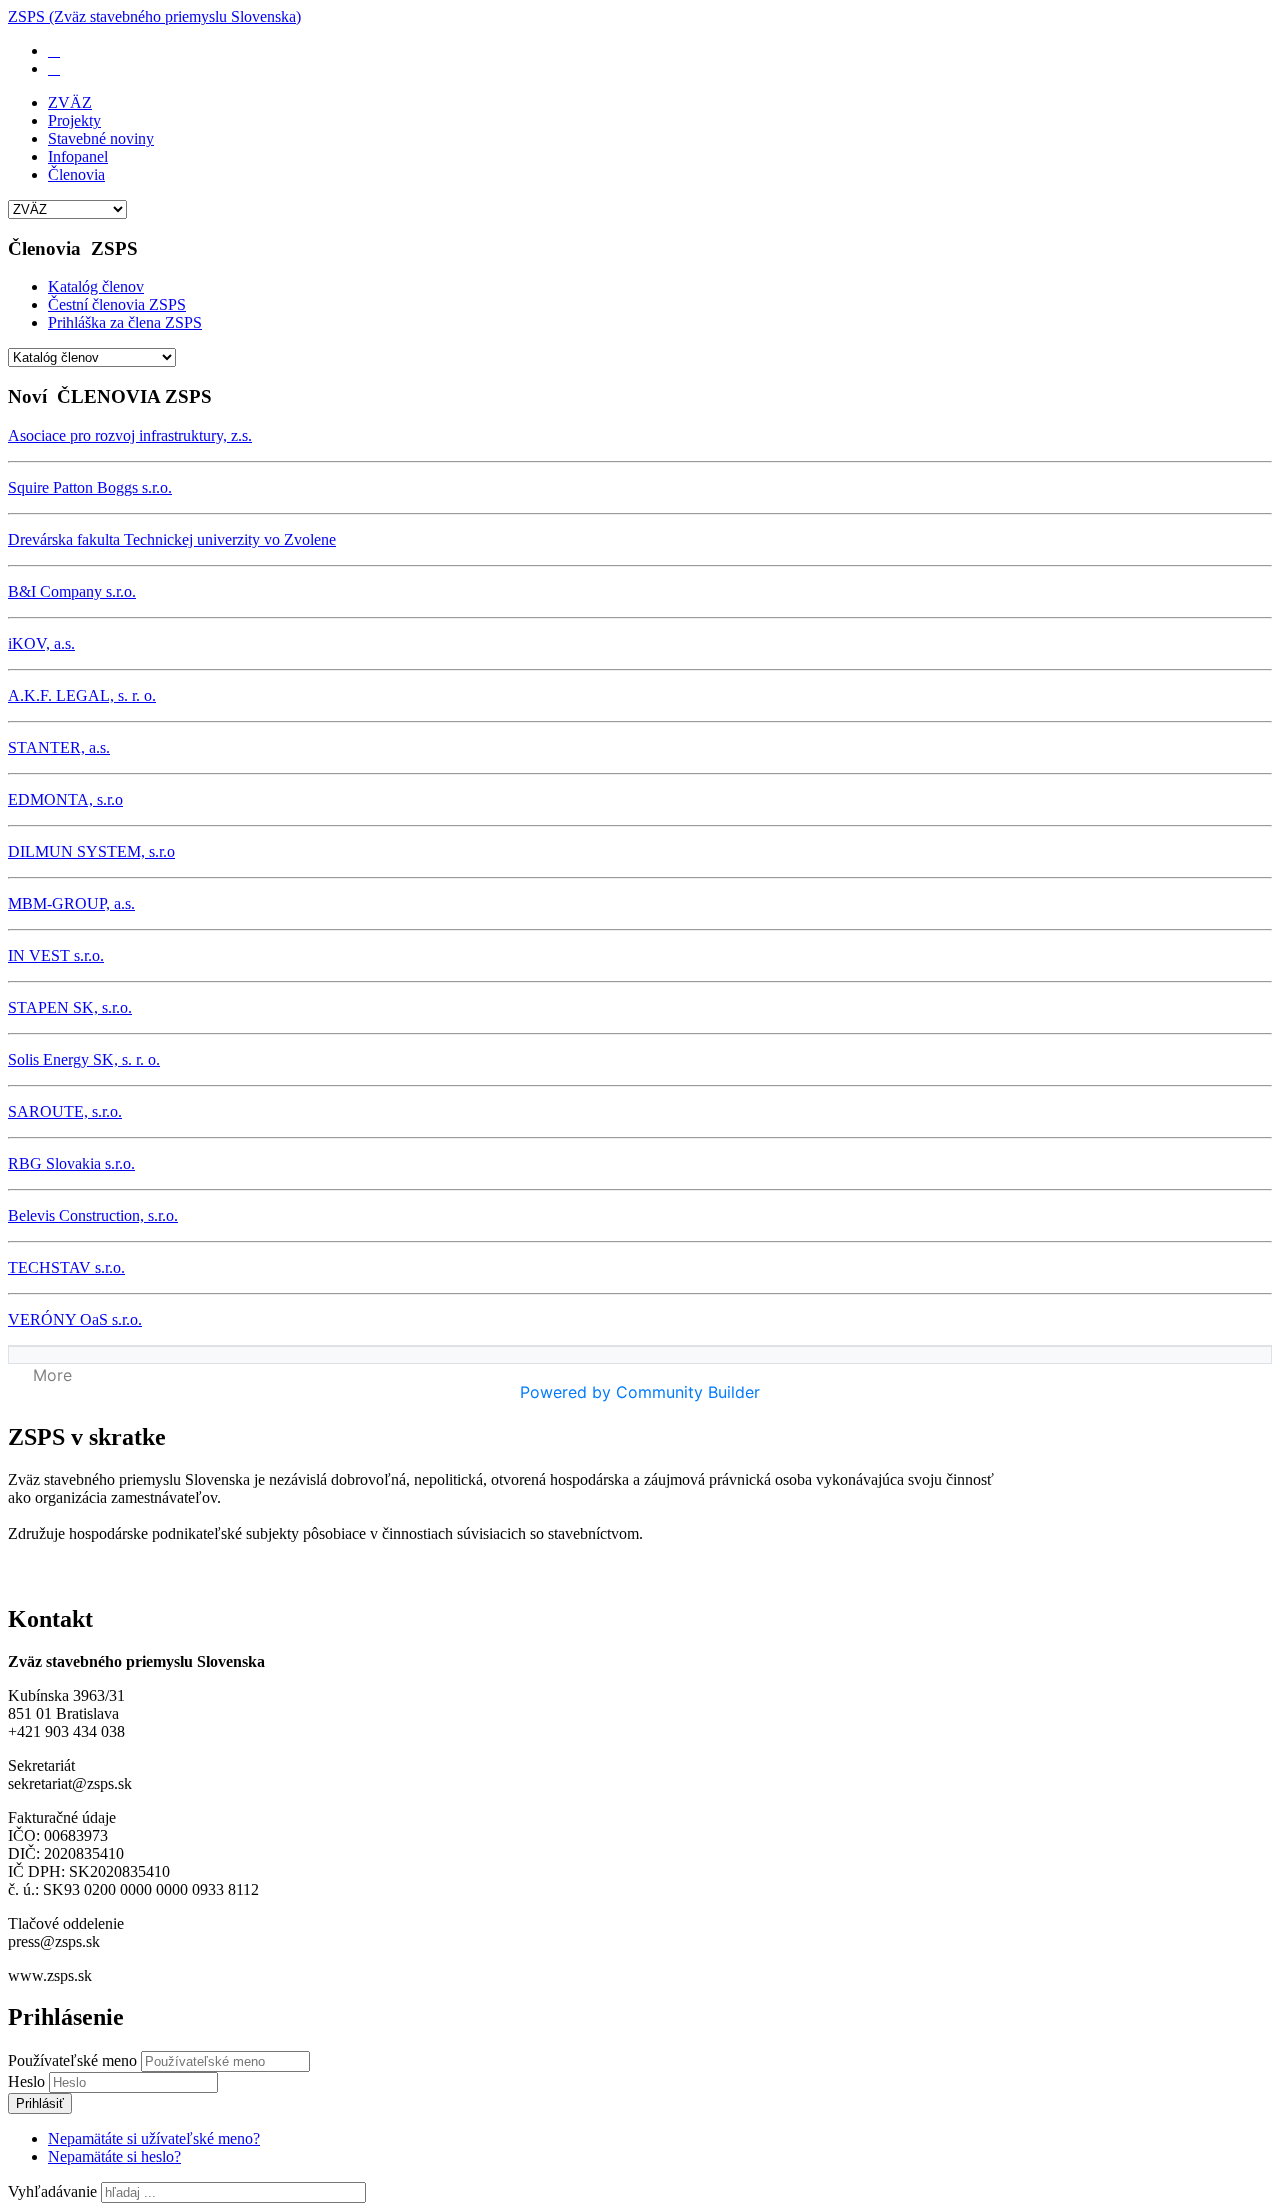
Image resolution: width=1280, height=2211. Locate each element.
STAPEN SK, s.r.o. (70, 1007)
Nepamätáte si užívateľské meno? (154, 2138)
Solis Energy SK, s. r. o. (84, 1059)
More (52, 1375)
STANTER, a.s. (59, 747)
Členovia (76, 174)
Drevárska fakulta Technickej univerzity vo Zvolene (172, 539)
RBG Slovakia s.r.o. (71, 1163)
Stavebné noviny (101, 138)
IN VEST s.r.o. (56, 955)
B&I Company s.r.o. (72, 591)
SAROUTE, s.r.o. (65, 1111)
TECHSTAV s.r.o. (66, 1267)
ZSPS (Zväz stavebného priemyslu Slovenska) (154, 16)
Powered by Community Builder (640, 1392)
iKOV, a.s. (41, 643)
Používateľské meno (72, 2060)
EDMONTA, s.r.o (65, 799)
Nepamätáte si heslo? (114, 2156)
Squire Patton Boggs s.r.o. (90, 487)
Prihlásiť (40, 2103)
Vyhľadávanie (52, 2191)
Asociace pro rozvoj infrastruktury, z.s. (130, 435)
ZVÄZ (70, 102)
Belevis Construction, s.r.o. (93, 1215)
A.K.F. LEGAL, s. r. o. (82, 695)
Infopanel (78, 156)
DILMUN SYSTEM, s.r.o (91, 851)
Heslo (28, 2081)
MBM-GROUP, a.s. (71, 903)
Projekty (74, 120)
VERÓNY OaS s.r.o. (75, 1319)
